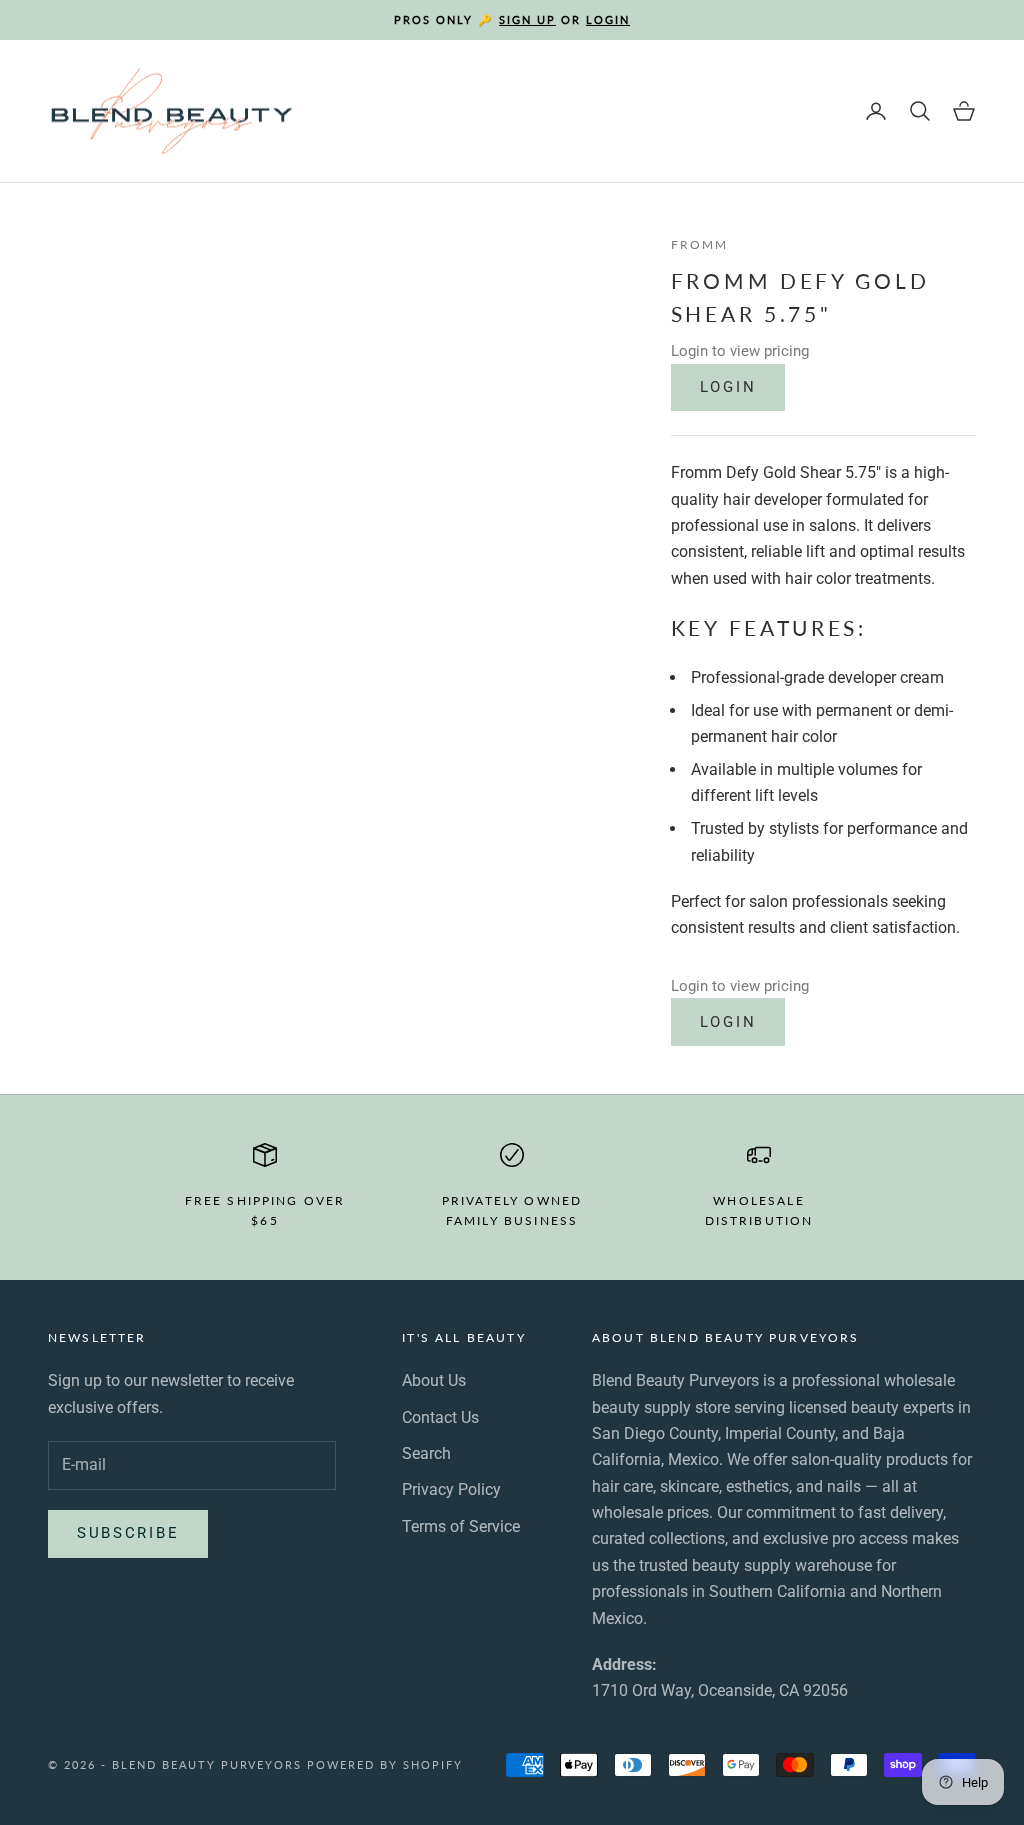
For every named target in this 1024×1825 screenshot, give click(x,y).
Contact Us (440, 1417)
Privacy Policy (451, 1489)
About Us (434, 1380)
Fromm (700, 244)
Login (728, 387)
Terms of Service (461, 1526)
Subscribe (128, 1533)
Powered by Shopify (385, 1764)
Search (426, 1453)
